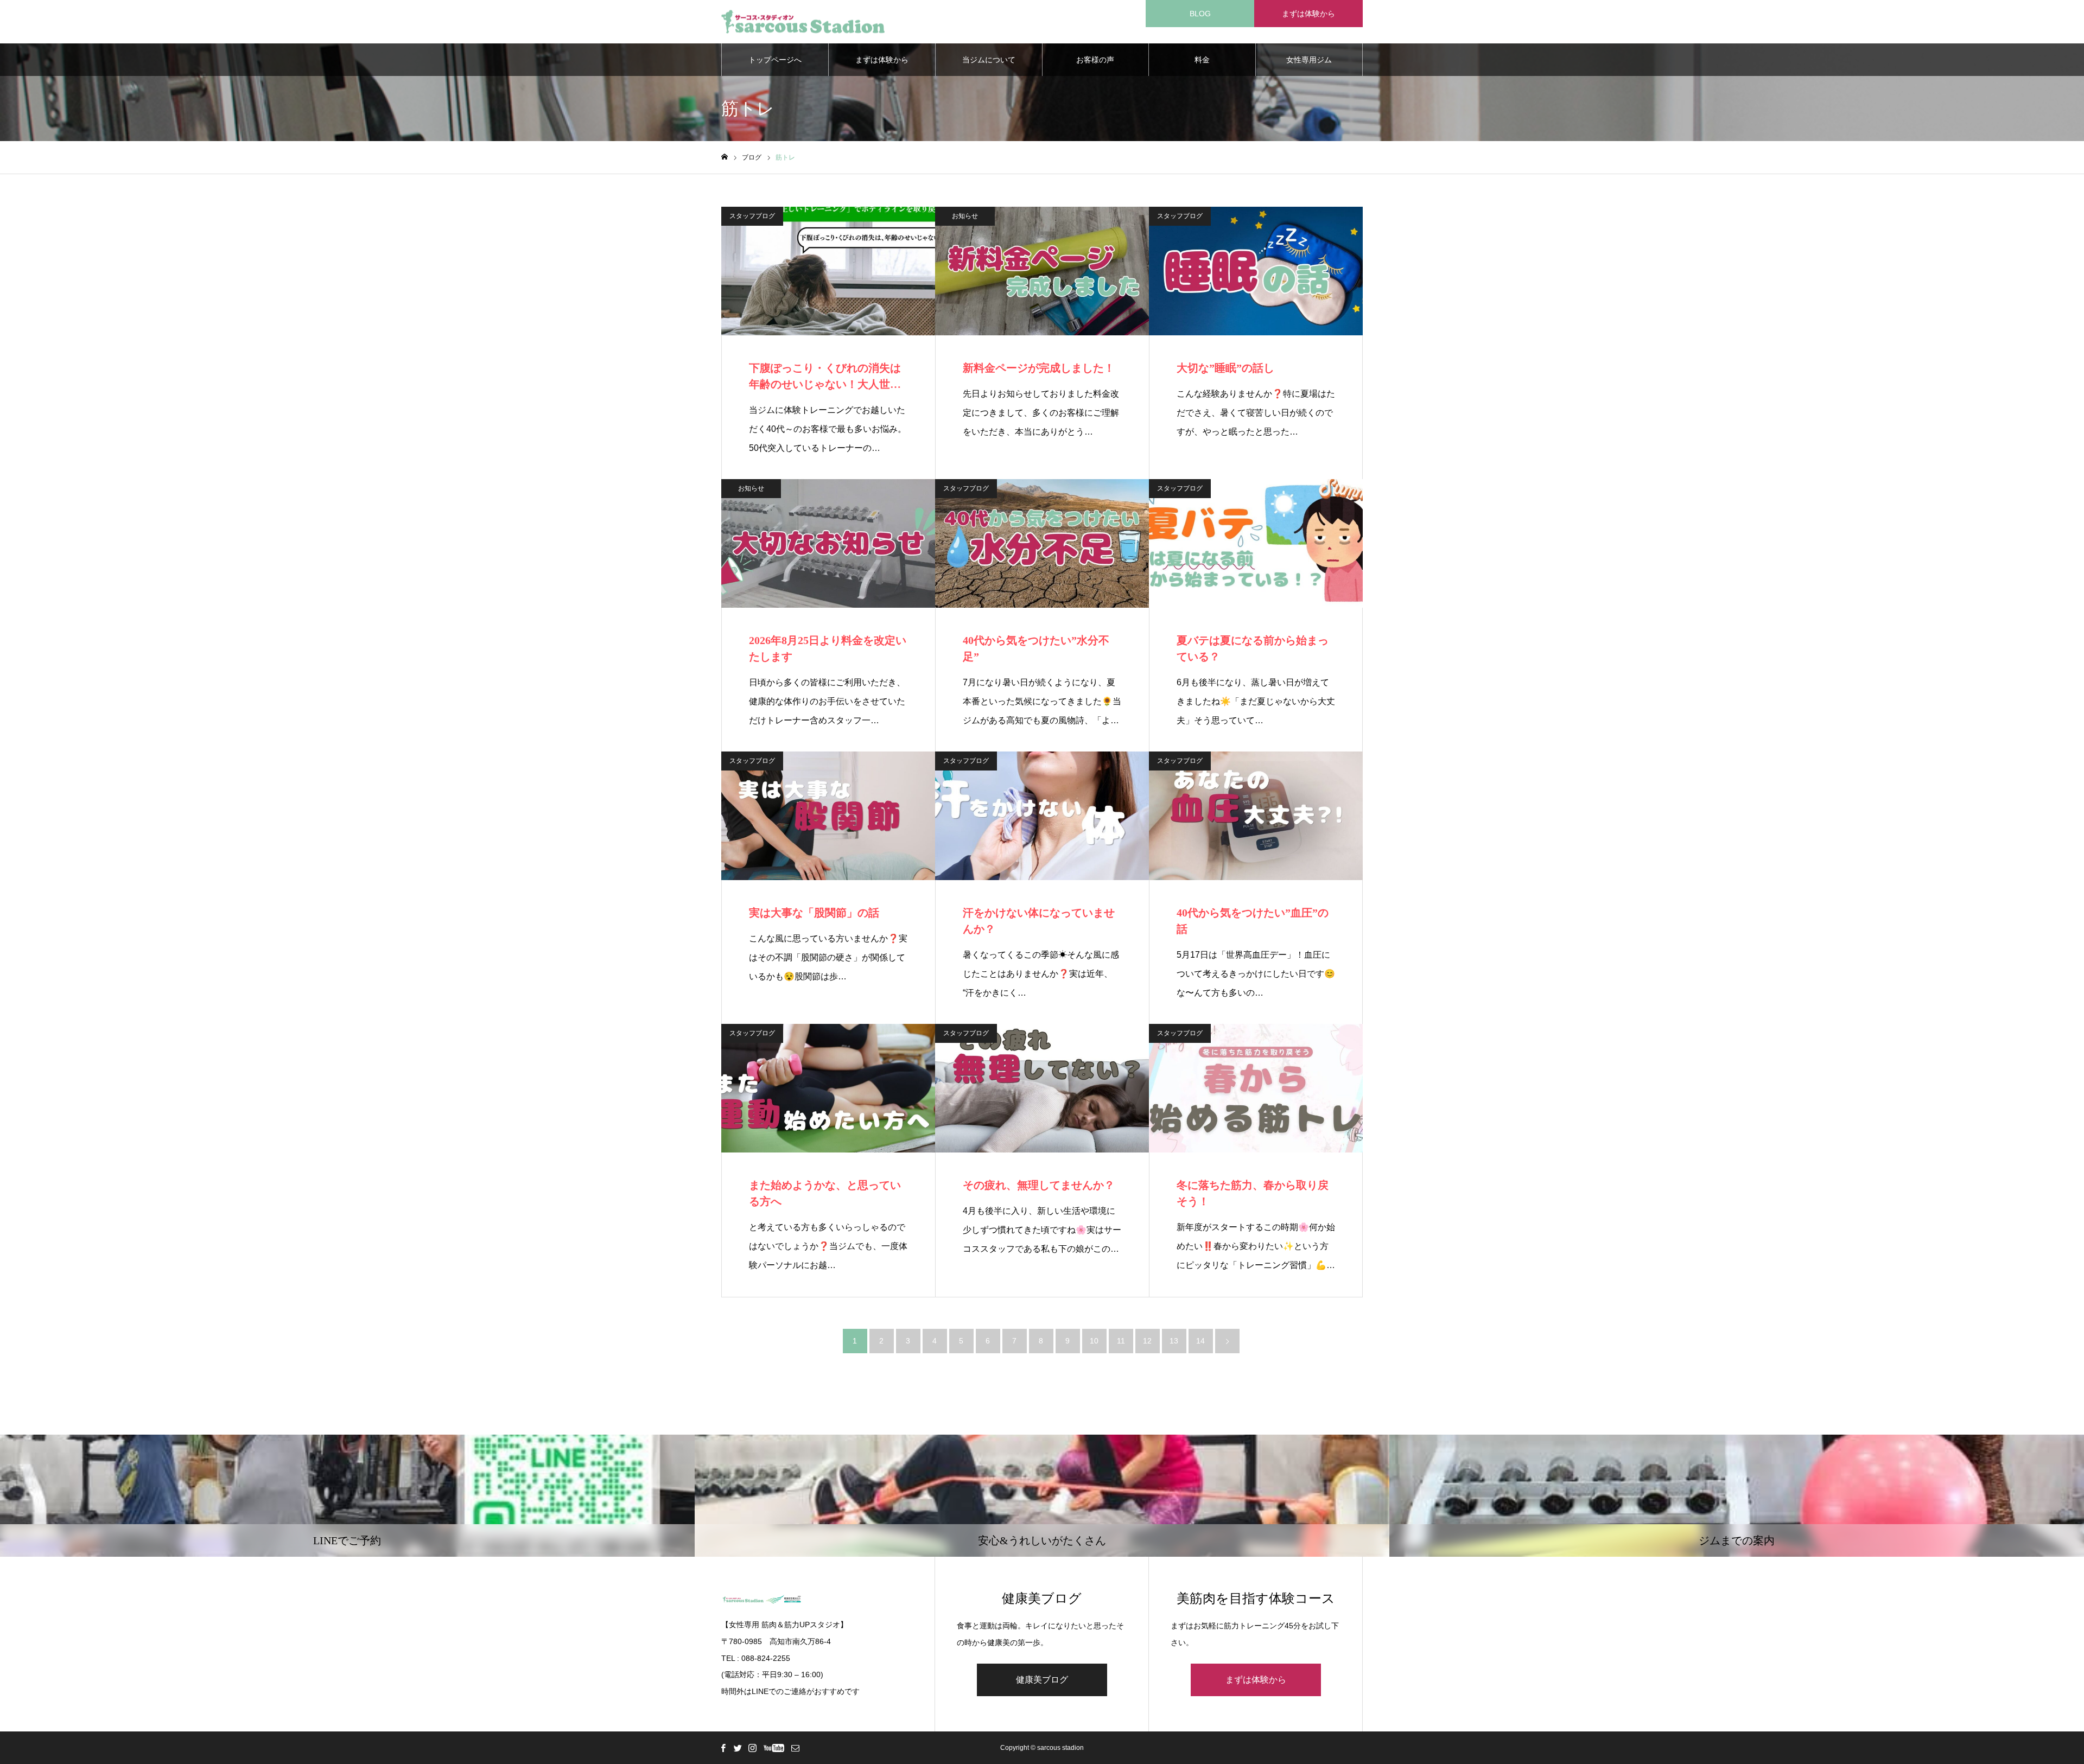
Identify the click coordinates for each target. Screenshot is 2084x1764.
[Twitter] (738, 1748)
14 (1200, 1341)
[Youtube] (774, 1748)
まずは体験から (1308, 14)
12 (1147, 1341)
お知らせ (965, 216)
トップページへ (775, 60)
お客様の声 (1095, 60)
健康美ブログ (1042, 1680)
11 (1121, 1341)
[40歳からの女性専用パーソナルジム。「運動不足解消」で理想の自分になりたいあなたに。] (803, 22)
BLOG (1200, 14)
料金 (1202, 60)
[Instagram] (752, 1748)
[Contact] (795, 1748)
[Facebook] (723, 1748)
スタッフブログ (752, 216)
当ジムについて (989, 60)
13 (1174, 1341)
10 (1094, 1341)
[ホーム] (725, 157)
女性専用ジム (1309, 60)
